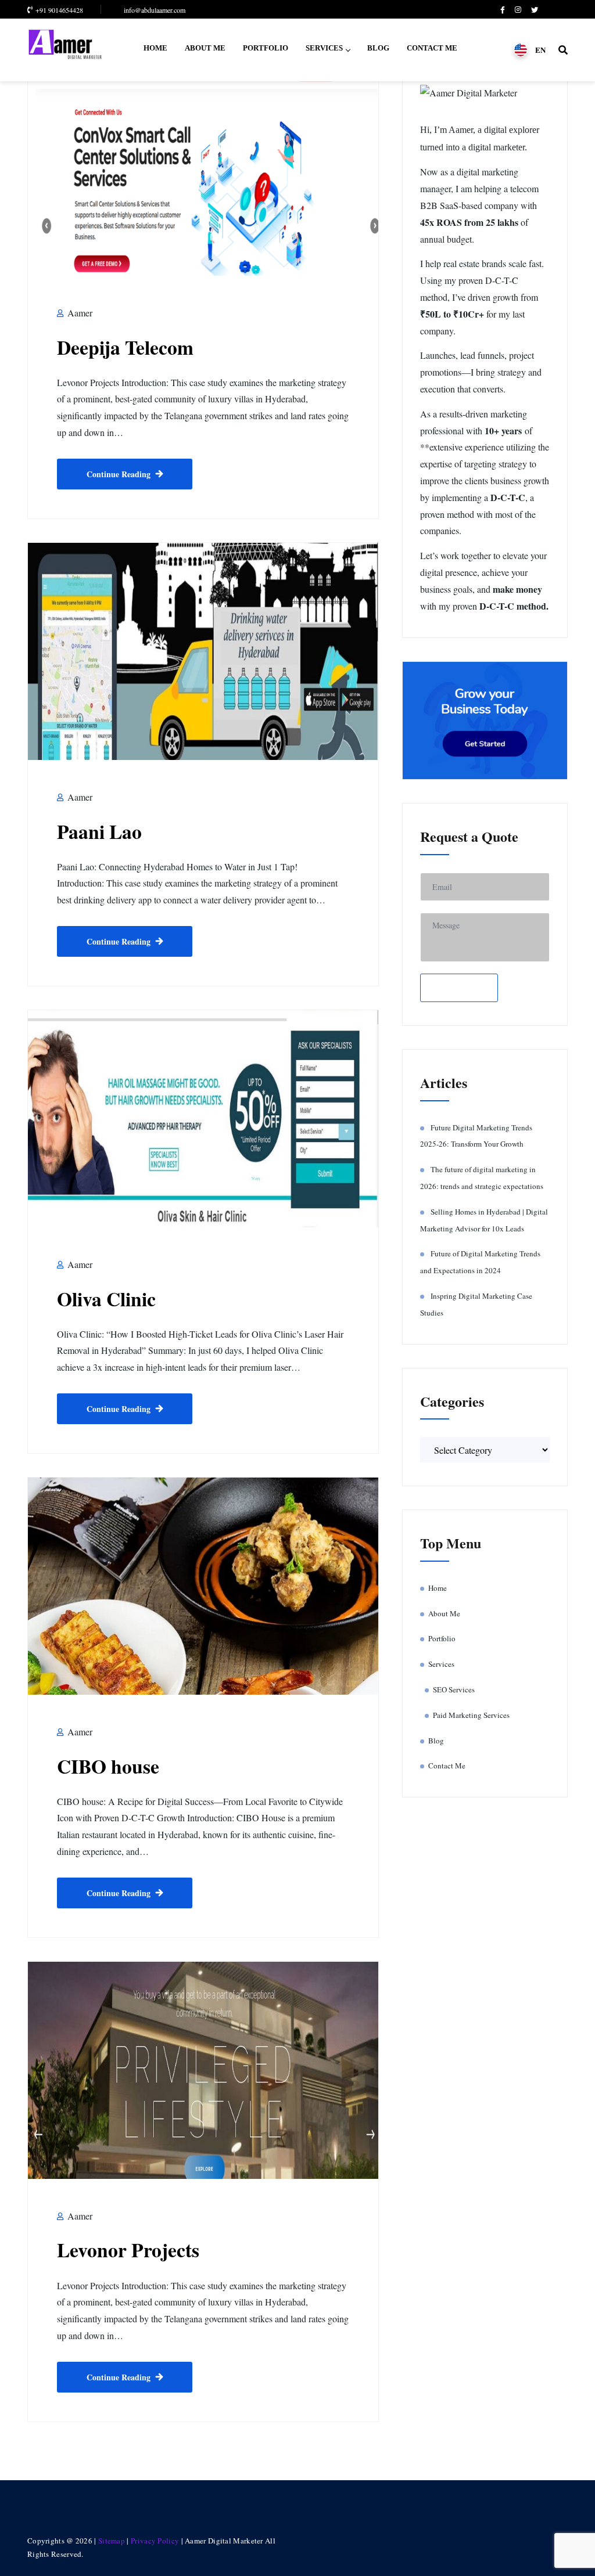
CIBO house (108, 1766)
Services (324, 48)
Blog (378, 48)
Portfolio (266, 48)
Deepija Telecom (125, 347)
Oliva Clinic (106, 1298)
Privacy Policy (156, 2541)
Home (155, 48)
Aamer (79, 313)
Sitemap (112, 2541)
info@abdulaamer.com (155, 10)
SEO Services (454, 1689)
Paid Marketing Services (471, 1715)
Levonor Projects (128, 2249)
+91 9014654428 (59, 10)
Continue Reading (119, 474)
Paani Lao (99, 831)
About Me (205, 48)
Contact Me (432, 48)
